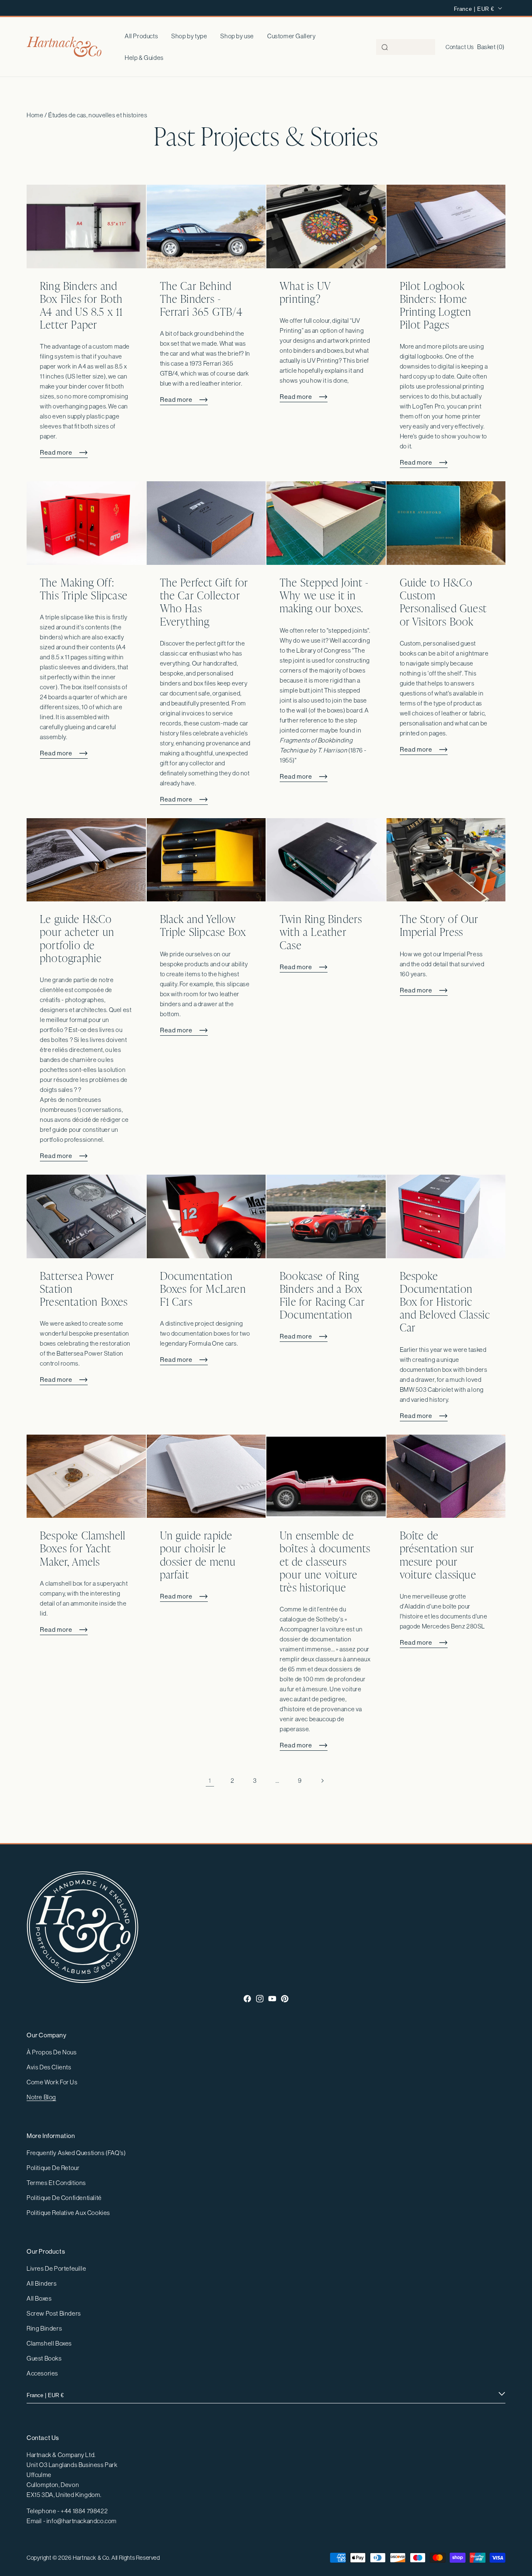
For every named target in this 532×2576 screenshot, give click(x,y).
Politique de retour (53, 2168)
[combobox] (406, 47)
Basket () (491, 47)
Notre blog (41, 2097)
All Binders (42, 2283)
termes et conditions (56, 2183)
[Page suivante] (322, 1781)
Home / (37, 115)
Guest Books (44, 2358)
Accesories (42, 2373)
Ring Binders (44, 2328)
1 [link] (210, 1780)
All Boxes (39, 2298)
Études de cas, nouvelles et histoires (98, 115)
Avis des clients (49, 2067)
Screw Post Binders (54, 2313)
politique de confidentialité (64, 2198)
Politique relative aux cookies (68, 2213)
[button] (189, 36)
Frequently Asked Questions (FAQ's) (76, 2153)
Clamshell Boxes (49, 2343)
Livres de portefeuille (56, 2268)
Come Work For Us (52, 2082)
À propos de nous (52, 2052)
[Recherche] (385, 47)
